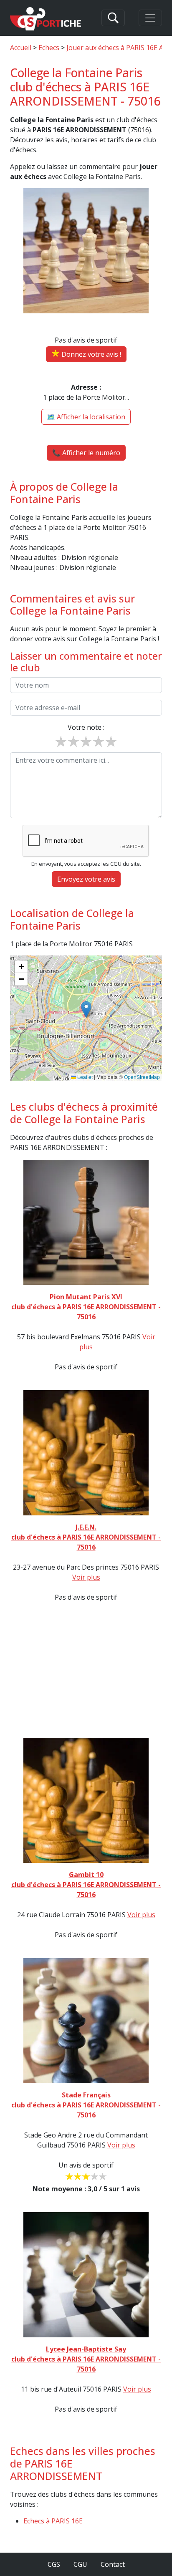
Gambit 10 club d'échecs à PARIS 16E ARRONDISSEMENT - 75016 (86, 1885)
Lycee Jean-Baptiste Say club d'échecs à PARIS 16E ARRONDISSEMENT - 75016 (86, 2359)
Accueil (21, 48)
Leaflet (84, 1077)
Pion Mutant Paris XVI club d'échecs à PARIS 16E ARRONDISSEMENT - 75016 (86, 1307)
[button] (86, 1009)
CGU (80, 2564)
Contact (113, 2564)
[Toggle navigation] (150, 18)
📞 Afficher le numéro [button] (86, 453)
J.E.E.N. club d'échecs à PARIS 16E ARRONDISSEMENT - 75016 (86, 1537)
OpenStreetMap (142, 1077)
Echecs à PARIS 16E (53, 2521)
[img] (86, 1018)
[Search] (113, 18)
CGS (54, 2564)
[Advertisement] (86, 1663)
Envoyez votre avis (86, 879)
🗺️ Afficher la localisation (86, 417)
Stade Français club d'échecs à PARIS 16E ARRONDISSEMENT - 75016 (86, 2105)
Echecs (49, 48)
